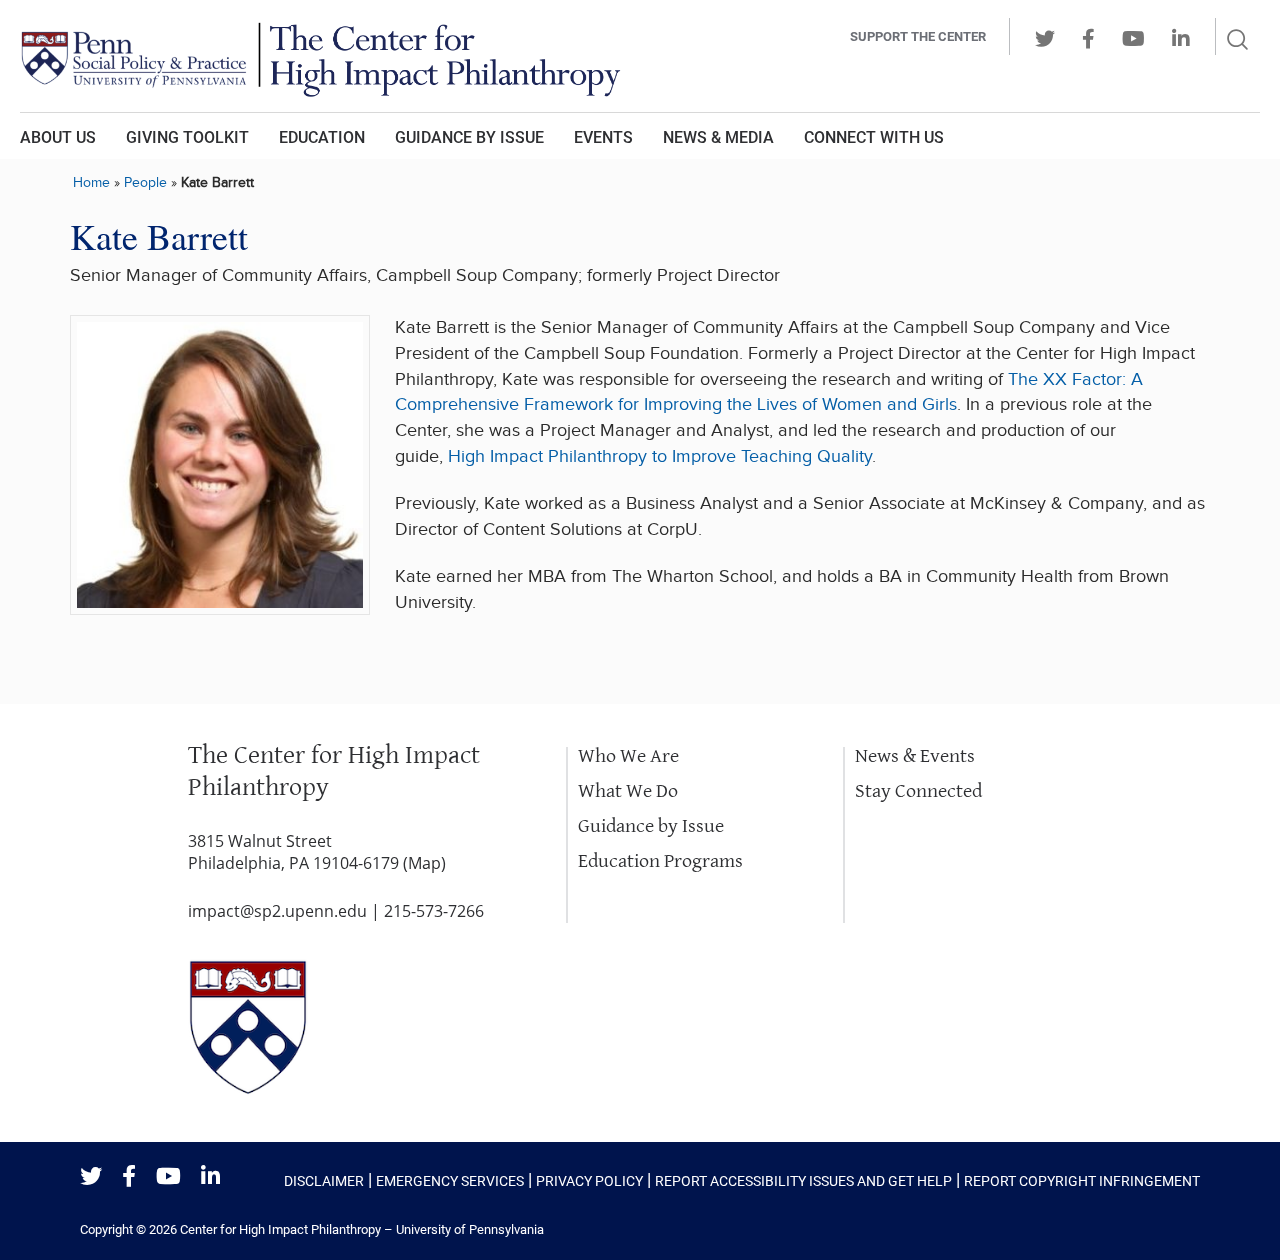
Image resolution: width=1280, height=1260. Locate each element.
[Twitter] (91, 1177)
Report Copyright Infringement (1082, 1181)
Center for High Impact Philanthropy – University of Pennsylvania (362, 1229)
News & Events (915, 756)
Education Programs (660, 861)
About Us (58, 137)
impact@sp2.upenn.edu (277, 911)
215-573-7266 (434, 911)
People (145, 182)
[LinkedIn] (210, 1177)
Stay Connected (918, 791)
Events (603, 137)
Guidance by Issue (469, 137)
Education (322, 137)
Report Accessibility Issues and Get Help (803, 1181)
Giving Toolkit (187, 137)
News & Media (718, 137)
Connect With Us (874, 137)
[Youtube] (168, 1177)
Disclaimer (324, 1181)
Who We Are (628, 756)
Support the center (918, 36)
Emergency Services (450, 1181)
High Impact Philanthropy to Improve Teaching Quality (660, 456)
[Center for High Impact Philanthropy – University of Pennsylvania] (365, 56)
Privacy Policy (589, 1181)
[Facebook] (129, 1177)
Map (424, 863)
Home (91, 182)
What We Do (628, 791)
